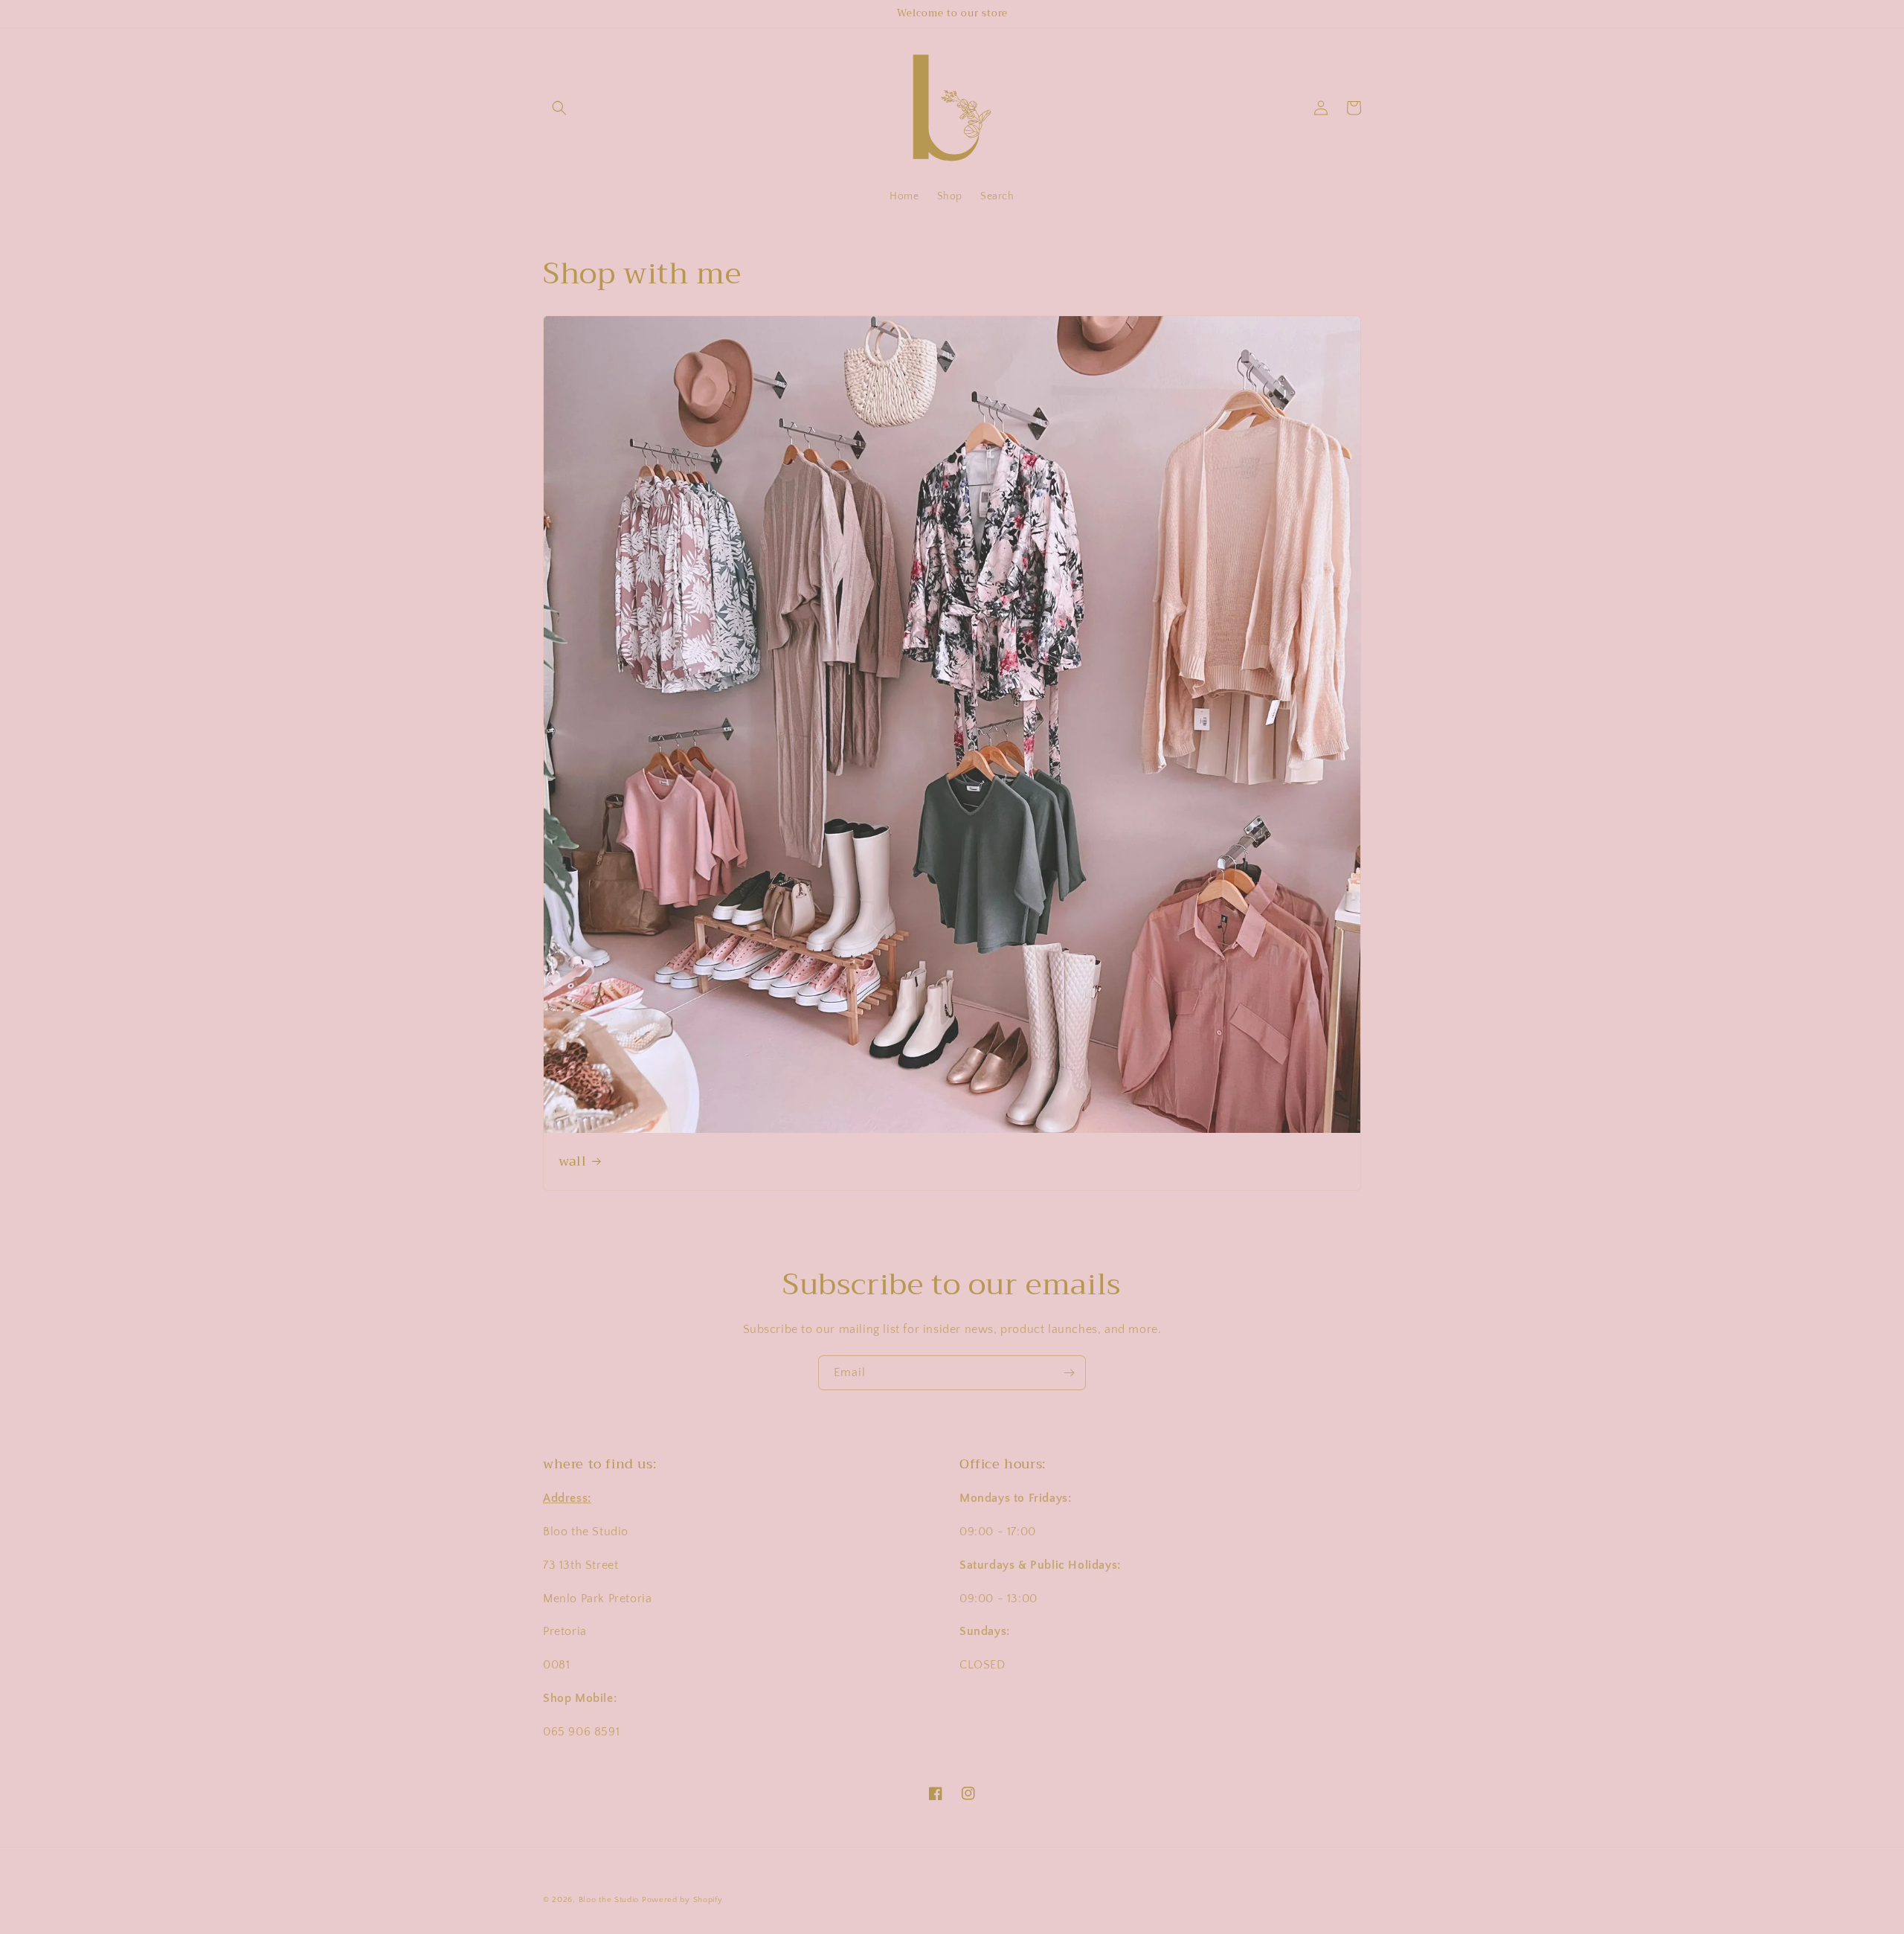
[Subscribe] (1069, 1373)
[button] (559, 108)
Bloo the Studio (609, 1900)
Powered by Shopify (682, 1900)
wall (572, 1162)
